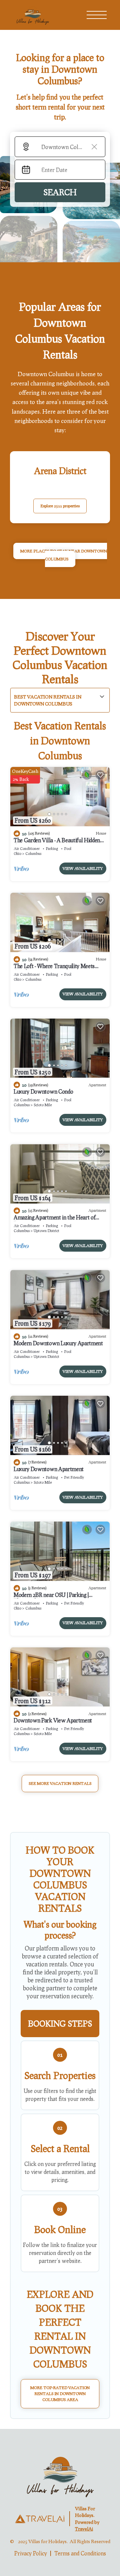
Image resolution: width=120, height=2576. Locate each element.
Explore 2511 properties (60, 506)
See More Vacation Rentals (60, 1783)
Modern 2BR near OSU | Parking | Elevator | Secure (51, 1598)
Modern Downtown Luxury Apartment (58, 1343)
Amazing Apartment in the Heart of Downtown (54, 1220)
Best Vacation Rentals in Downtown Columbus (48, 700)
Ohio (17, 853)
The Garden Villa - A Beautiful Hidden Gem (57, 843)
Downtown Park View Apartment (53, 1720)
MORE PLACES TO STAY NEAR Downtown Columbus (64, 555)
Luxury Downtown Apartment (49, 1469)
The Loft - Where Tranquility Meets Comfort (54, 969)
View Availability (83, 868)
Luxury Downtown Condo (43, 1091)
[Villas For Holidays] (60, 2475)
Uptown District (46, 1231)
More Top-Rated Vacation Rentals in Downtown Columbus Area (60, 2394)
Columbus (33, 853)
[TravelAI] (40, 2519)
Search (60, 192)
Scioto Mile (43, 1105)
